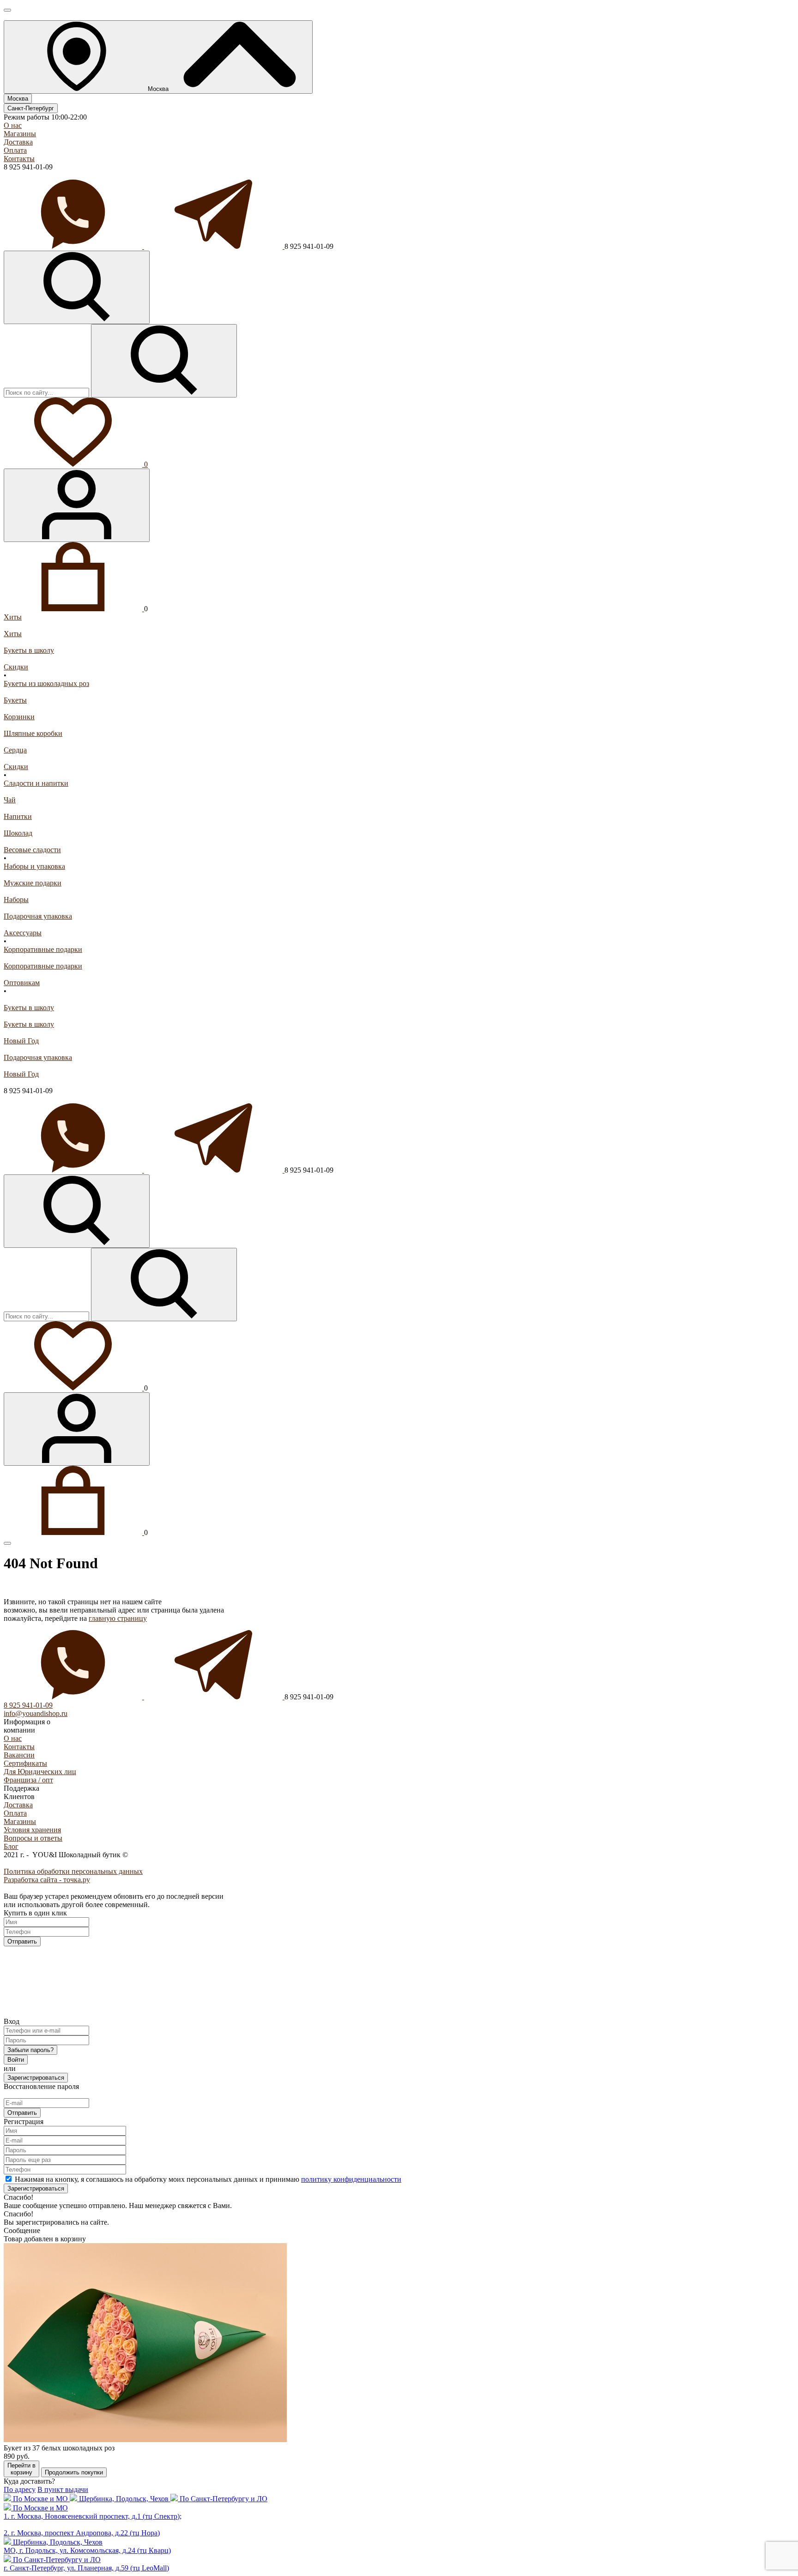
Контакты (19, 159)
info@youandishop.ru (36, 1713)
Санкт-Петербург (31, 108)
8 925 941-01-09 (28, 1705)
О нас (13, 125)
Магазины (20, 134)
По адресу (20, 2489)
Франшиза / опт (28, 1780)
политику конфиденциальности (351, 2179)
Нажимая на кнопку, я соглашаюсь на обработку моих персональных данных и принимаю (208, 2179)
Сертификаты (25, 1763)
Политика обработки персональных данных (73, 1871)
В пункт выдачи (63, 2489)
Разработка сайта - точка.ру (47, 1880)
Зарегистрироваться (36, 2078)
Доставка (18, 142)
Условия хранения (32, 1830)
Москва (18, 99)
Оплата (15, 150)
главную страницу (118, 1618)
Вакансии (19, 1755)
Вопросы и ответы (33, 1838)
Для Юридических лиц (40, 1772)
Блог (11, 1846)
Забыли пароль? (30, 2050)
